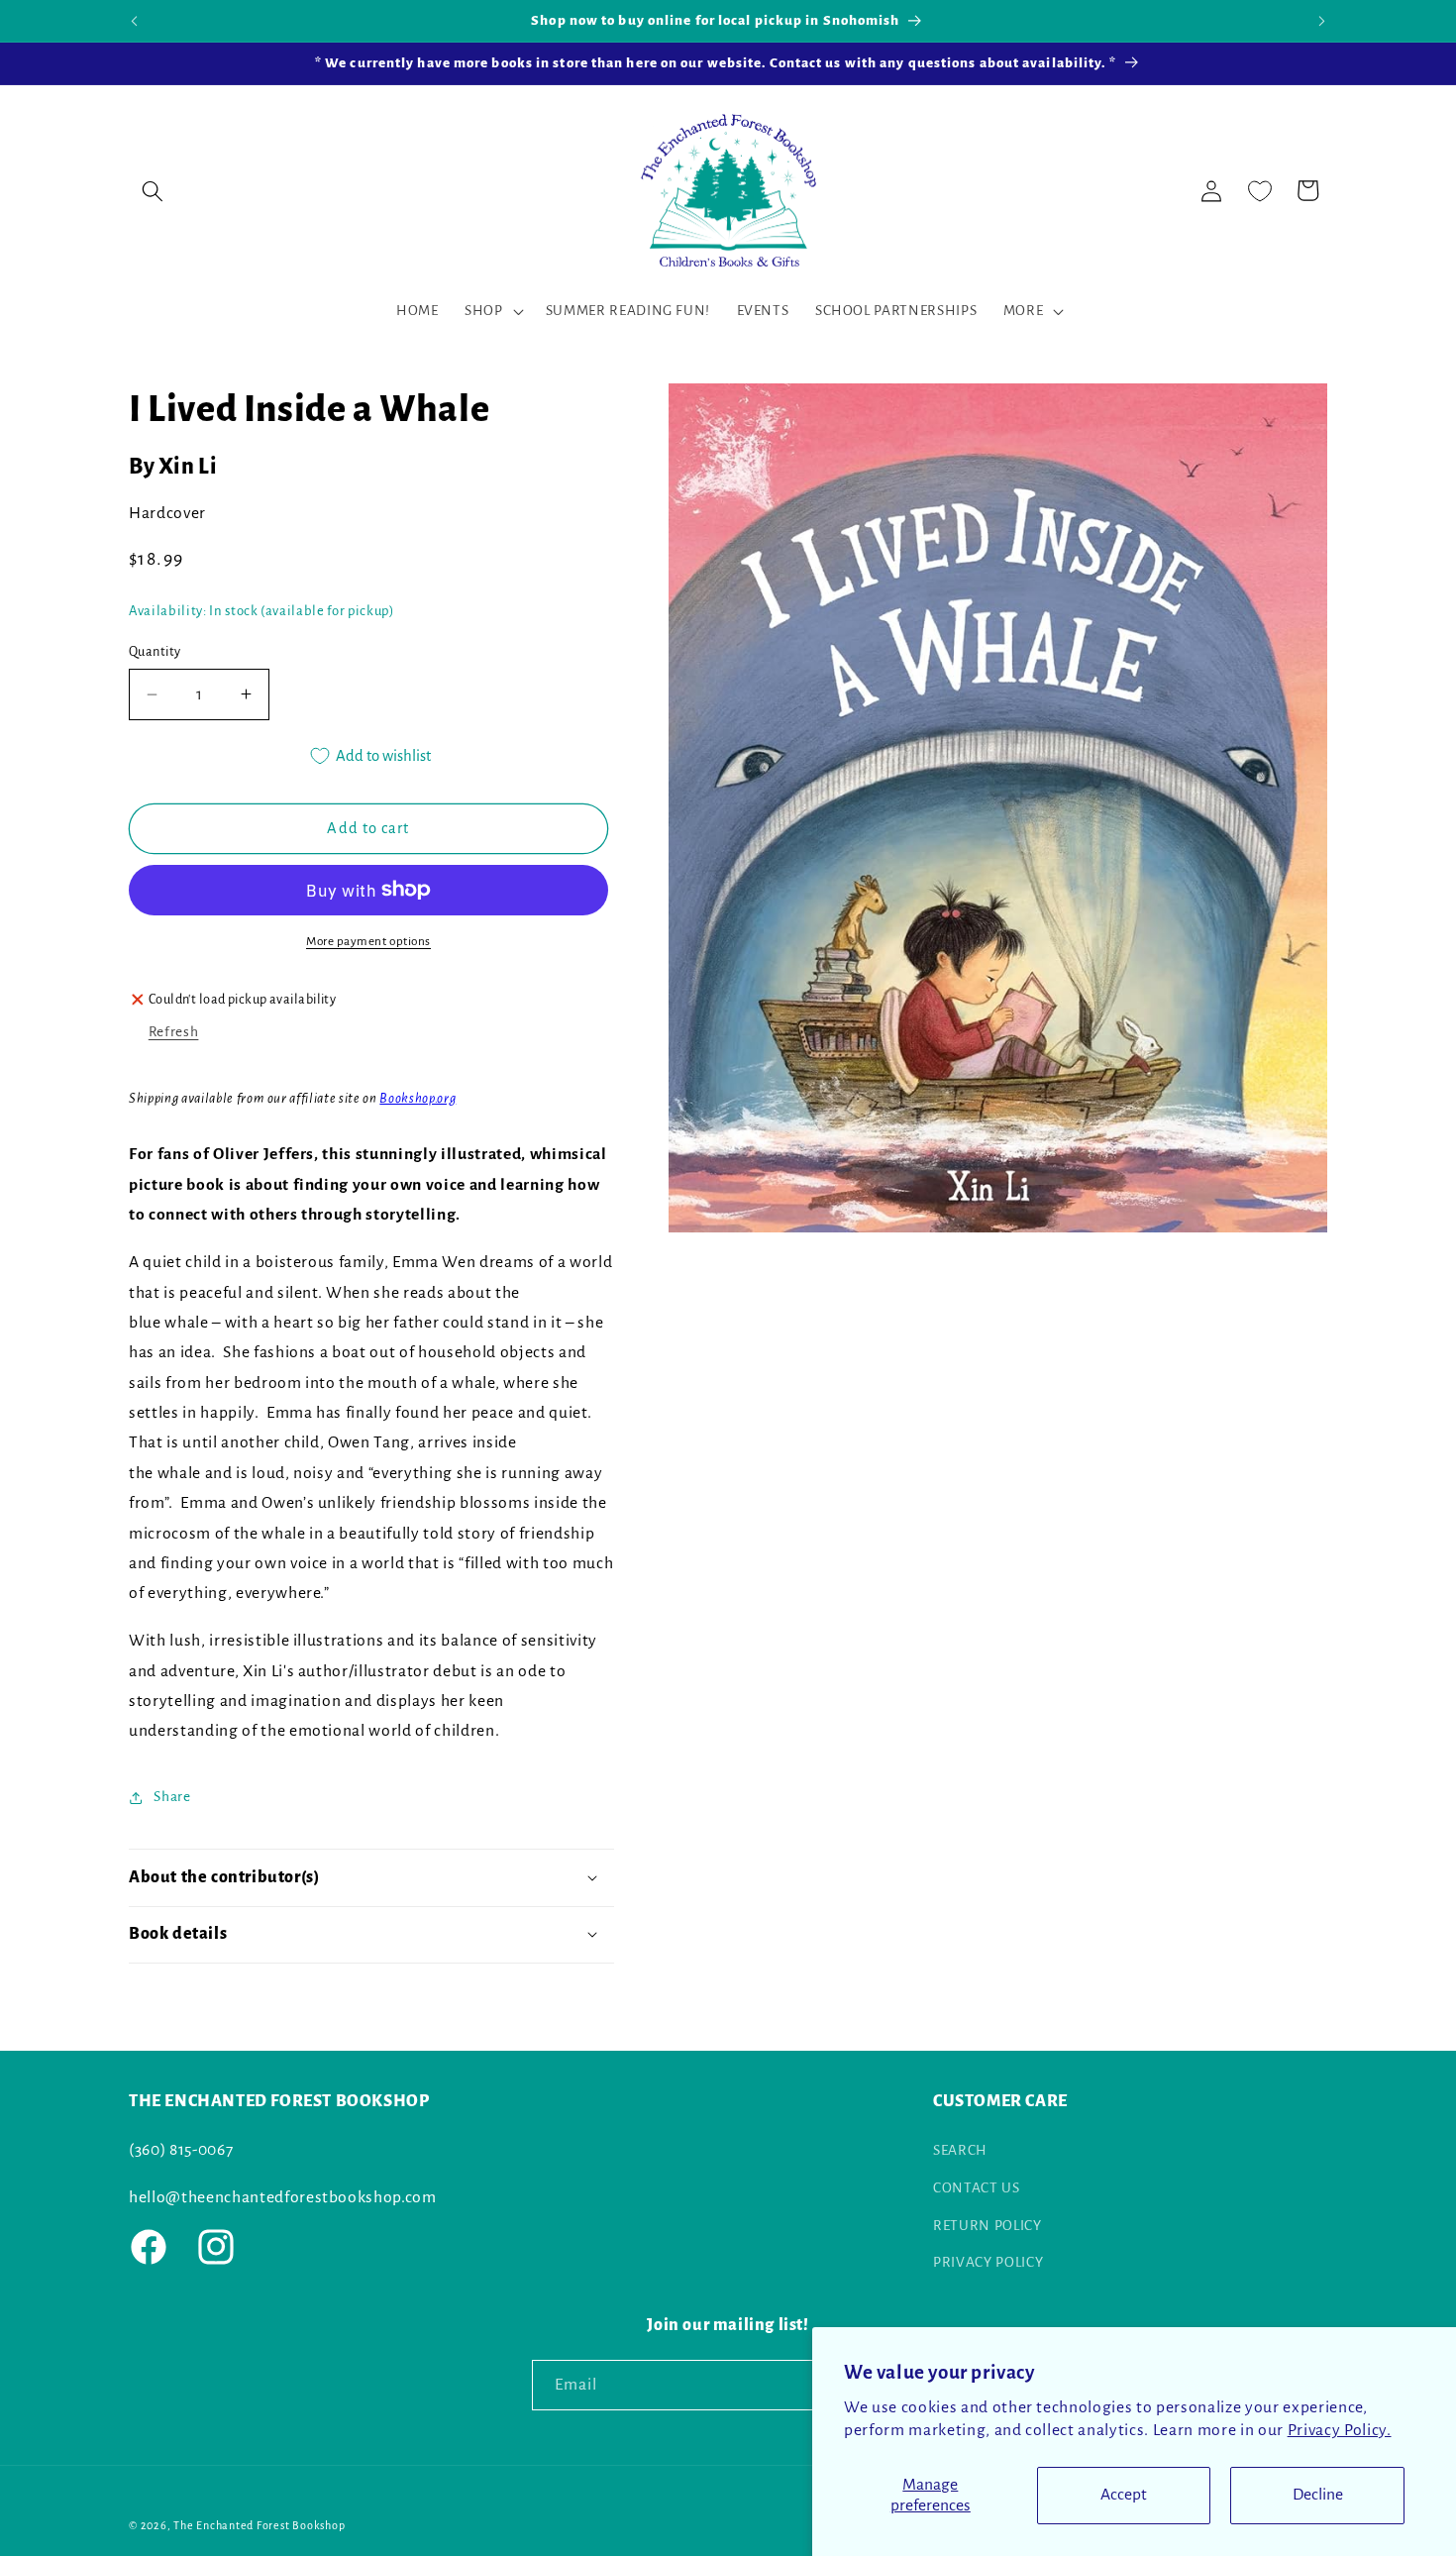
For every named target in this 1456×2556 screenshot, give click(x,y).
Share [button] (172, 1797)
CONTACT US (977, 2188)
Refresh (174, 1032)
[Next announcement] (1322, 21)
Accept (1124, 2495)
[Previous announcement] (135, 21)
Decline (1318, 2495)
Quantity (155, 652)
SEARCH (960, 2150)
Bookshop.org (417, 1097)
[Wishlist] (1260, 190)
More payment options (368, 941)
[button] (153, 190)
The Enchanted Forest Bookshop (259, 2524)
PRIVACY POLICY (988, 2262)
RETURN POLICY (988, 2225)
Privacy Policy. (1340, 2430)
